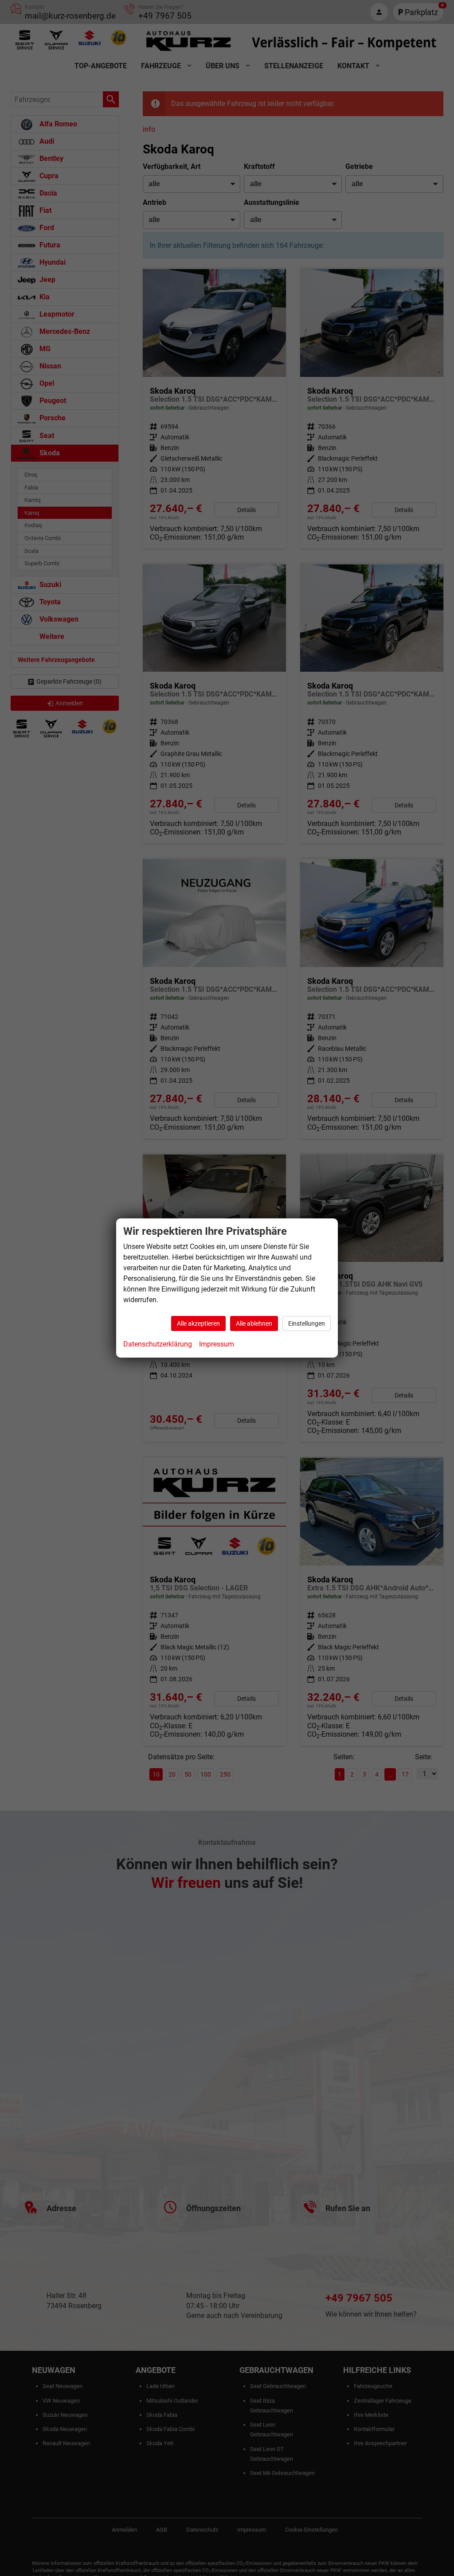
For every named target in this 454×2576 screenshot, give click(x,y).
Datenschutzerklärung (158, 1344)
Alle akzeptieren (198, 1323)
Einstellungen (307, 1323)
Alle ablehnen (254, 1323)
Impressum (217, 1344)
